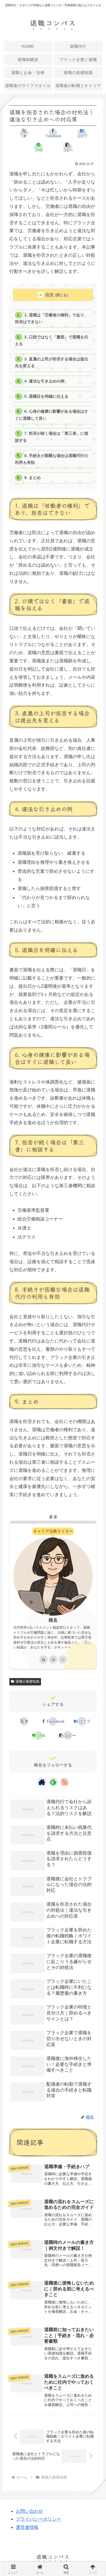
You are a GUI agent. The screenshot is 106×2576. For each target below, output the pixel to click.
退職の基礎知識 (27, 1681)
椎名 (53, 1620)
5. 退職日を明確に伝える (46, 396)
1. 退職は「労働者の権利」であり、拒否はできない (51, 318)
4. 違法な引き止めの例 (44, 381)
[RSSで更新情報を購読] (63, 1659)
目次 (49, 295)
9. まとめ (33, 478)
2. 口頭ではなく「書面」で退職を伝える (51, 341)
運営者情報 (27, 2527)
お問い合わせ (29, 2511)
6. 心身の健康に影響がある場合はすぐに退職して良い (51, 415)
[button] (68, 147)
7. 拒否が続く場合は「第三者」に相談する (51, 437)
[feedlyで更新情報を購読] (53, 1659)
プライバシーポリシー (38, 2519)
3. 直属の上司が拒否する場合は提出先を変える (51, 363)
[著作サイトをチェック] (44, 1659)
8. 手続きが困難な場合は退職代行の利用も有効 (51, 459)
